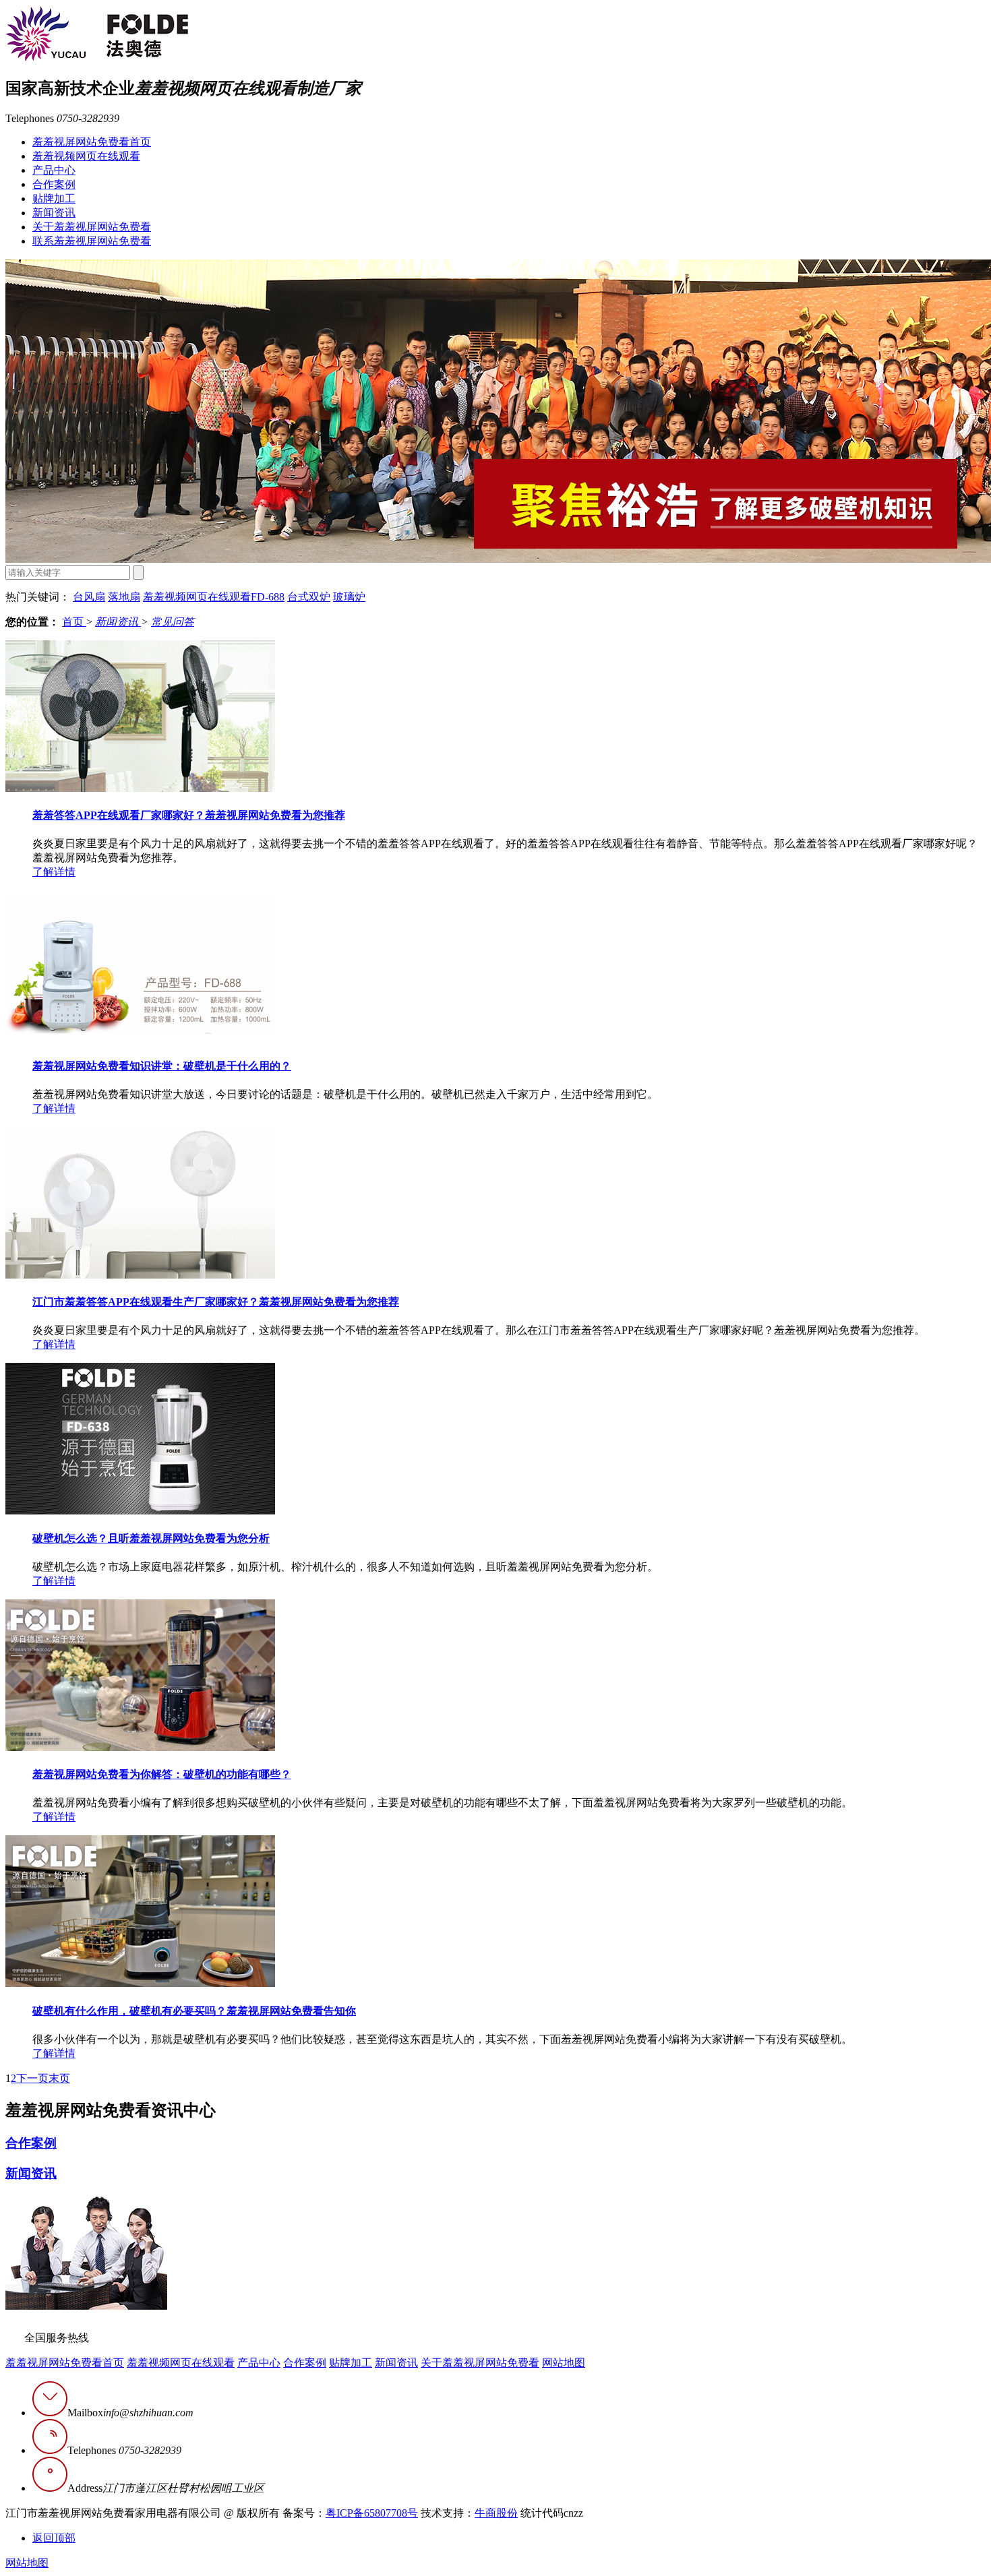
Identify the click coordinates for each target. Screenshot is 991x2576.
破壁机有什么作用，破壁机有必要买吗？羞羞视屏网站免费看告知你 (194, 2011)
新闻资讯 (54, 213)
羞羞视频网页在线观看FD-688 (214, 597)
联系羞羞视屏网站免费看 (92, 241)
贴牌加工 (54, 198)
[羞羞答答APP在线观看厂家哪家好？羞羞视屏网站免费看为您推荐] (140, 788)
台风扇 (89, 597)
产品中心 (54, 170)
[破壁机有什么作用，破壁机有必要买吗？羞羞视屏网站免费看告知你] (140, 1983)
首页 (74, 622)
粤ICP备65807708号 (372, 2513)
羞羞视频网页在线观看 (86, 156)
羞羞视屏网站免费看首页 (92, 142)
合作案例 (54, 184)
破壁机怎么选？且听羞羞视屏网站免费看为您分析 (151, 1538)
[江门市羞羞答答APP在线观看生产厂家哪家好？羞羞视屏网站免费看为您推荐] (140, 1275)
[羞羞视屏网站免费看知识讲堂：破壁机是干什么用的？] (140, 1038)
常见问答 (173, 622)
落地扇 (124, 597)
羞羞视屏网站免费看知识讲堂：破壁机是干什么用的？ (162, 1066)
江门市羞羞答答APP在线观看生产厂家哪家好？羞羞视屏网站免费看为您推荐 (216, 1302)
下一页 (32, 2078)
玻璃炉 (349, 597)
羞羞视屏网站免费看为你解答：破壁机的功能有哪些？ (162, 1774)
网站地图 (564, 2363)
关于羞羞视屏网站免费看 (92, 227)
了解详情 (54, 872)
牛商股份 (496, 2513)
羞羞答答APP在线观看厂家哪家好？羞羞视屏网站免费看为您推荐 (189, 815)
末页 (59, 2078)
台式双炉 (309, 597)
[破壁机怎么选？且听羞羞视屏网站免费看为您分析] (140, 1511)
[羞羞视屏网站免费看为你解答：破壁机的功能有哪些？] (140, 1747)
